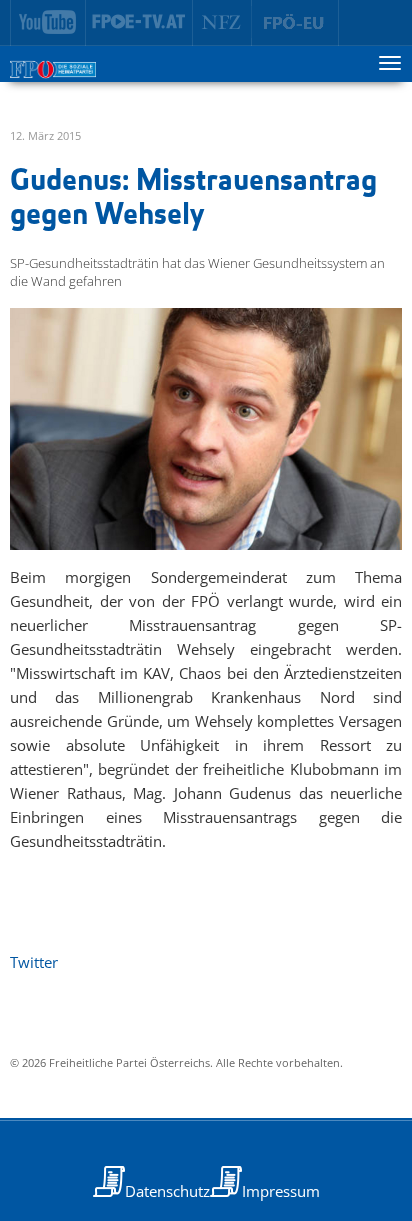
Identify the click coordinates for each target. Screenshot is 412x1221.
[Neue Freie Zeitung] (222, 23)
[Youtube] (48, 23)
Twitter (34, 962)
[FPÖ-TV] (139, 23)
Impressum (281, 1191)
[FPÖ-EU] (295, 23)
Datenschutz (167, 1191)
